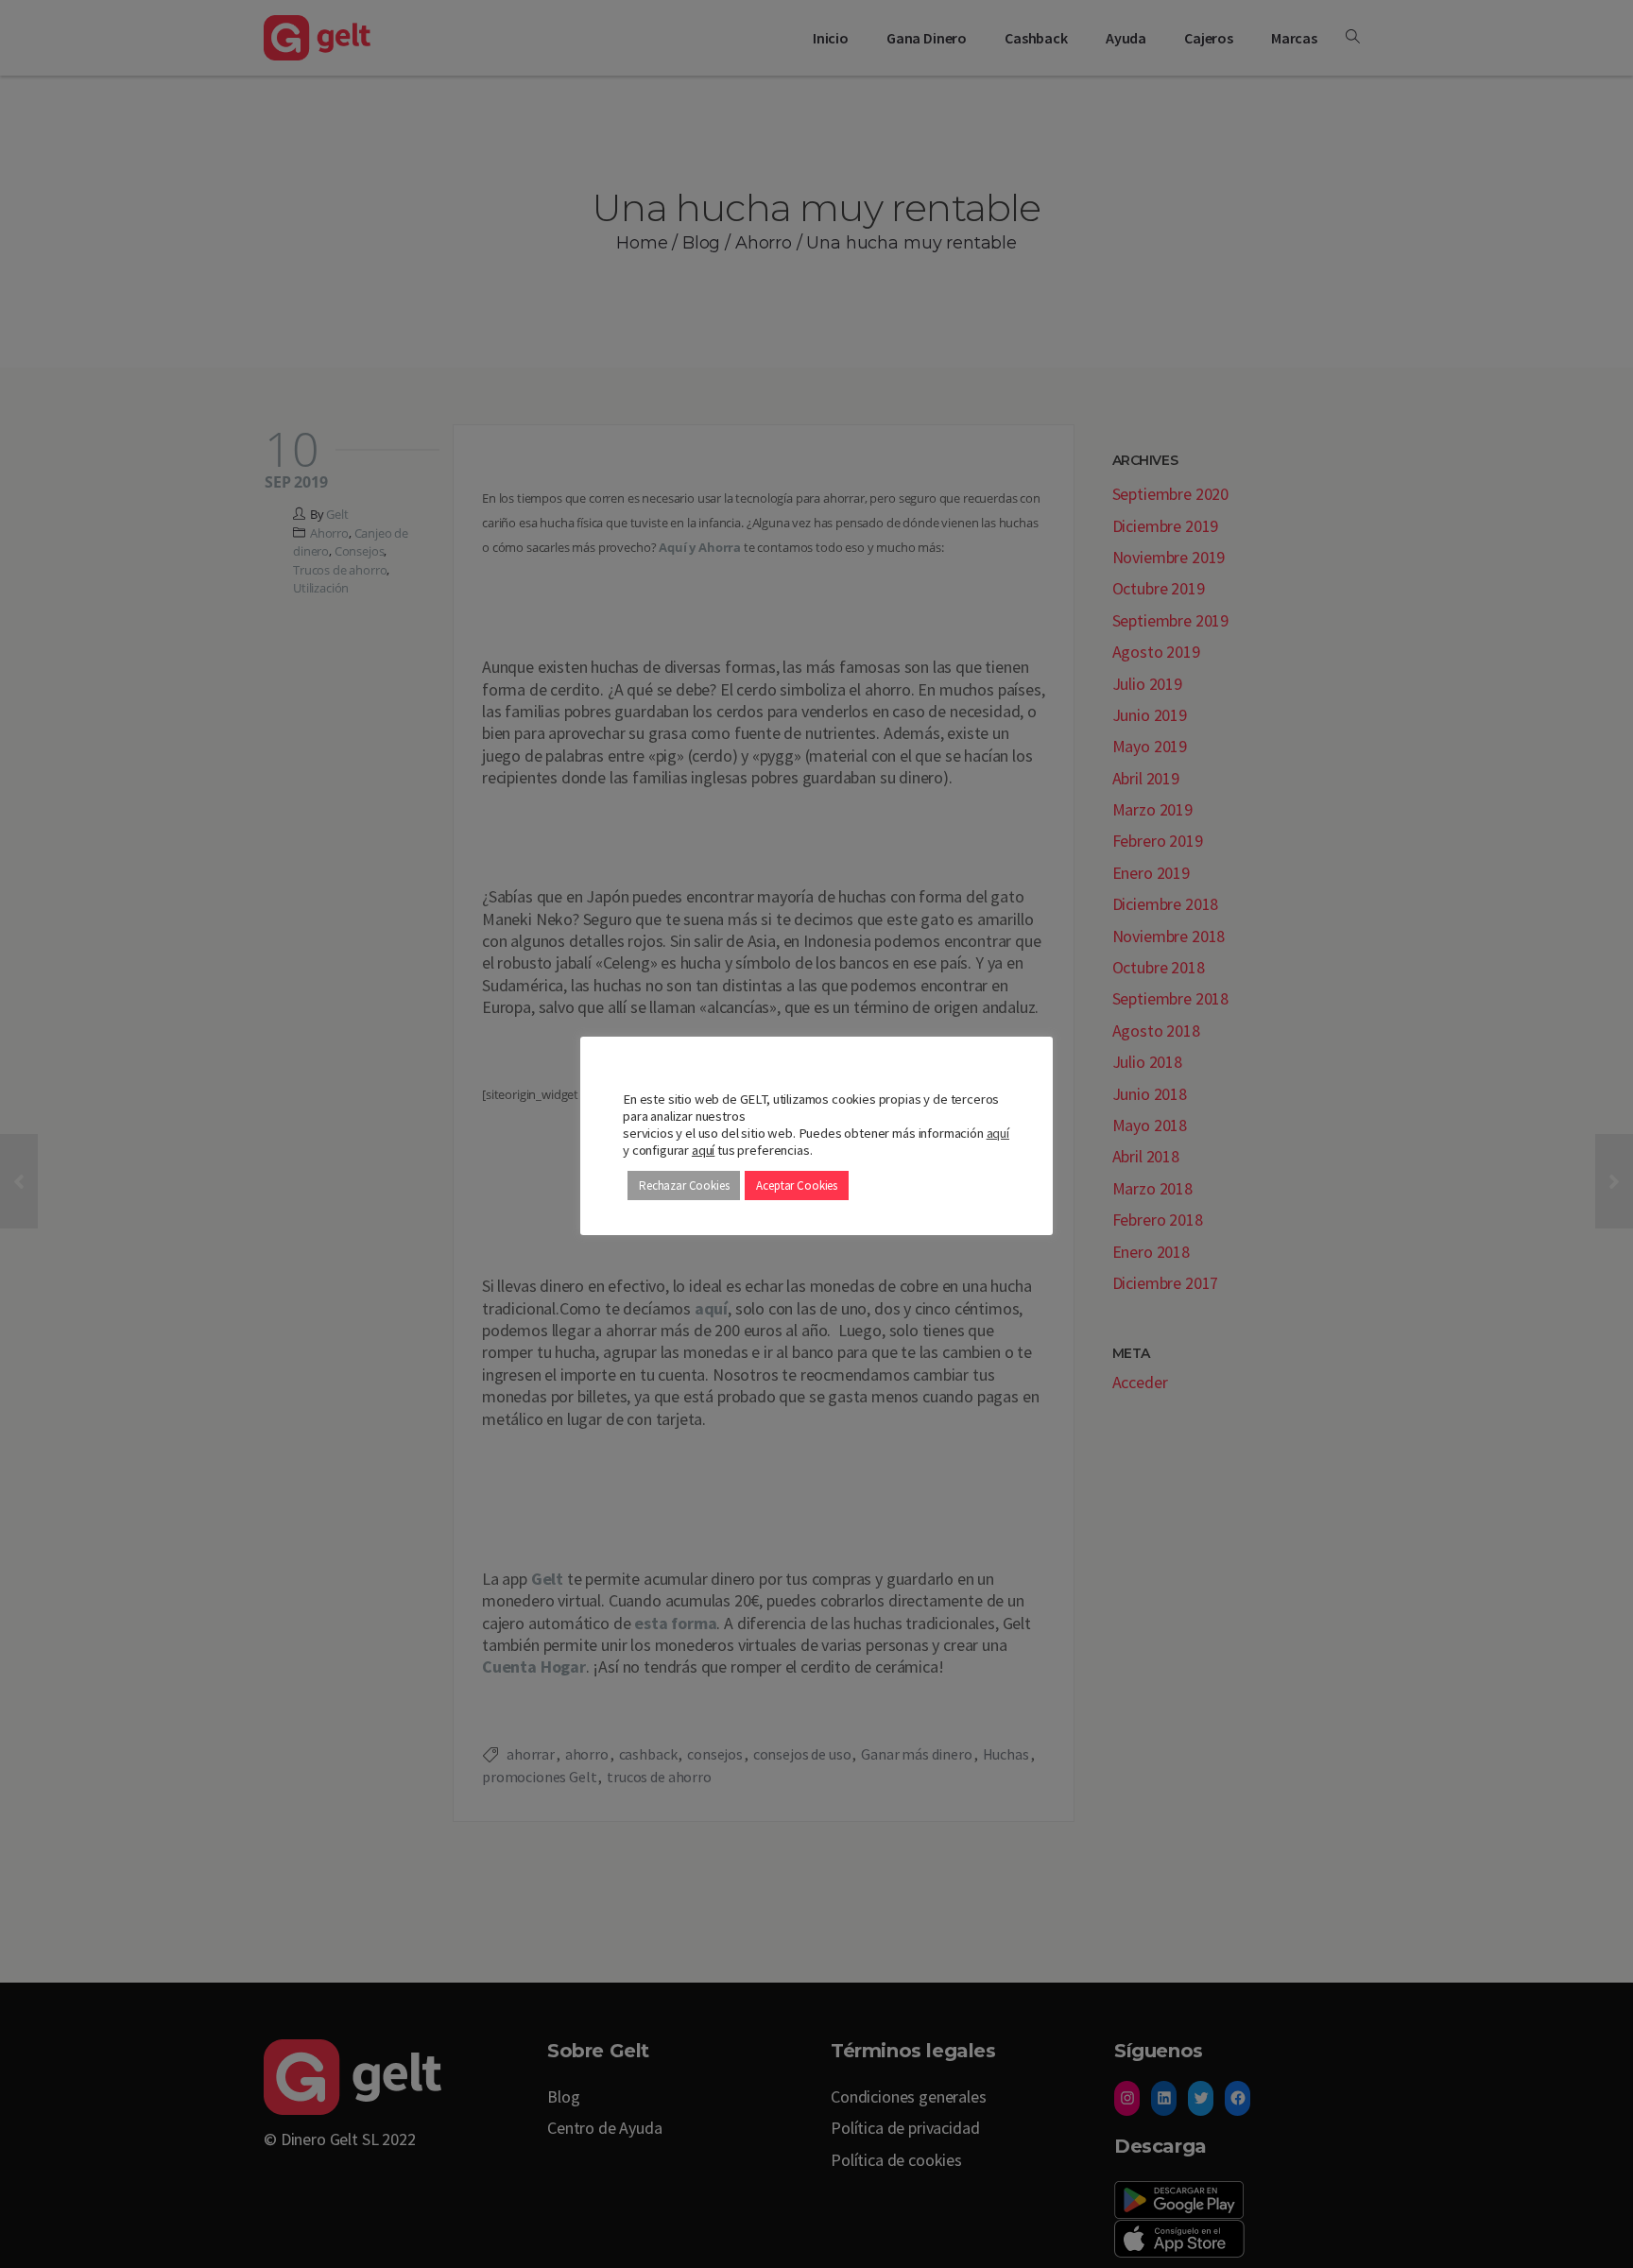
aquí (998, 1133)
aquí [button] (703, 1150)
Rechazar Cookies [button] (684, 1186)
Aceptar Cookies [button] (797, 1186)
